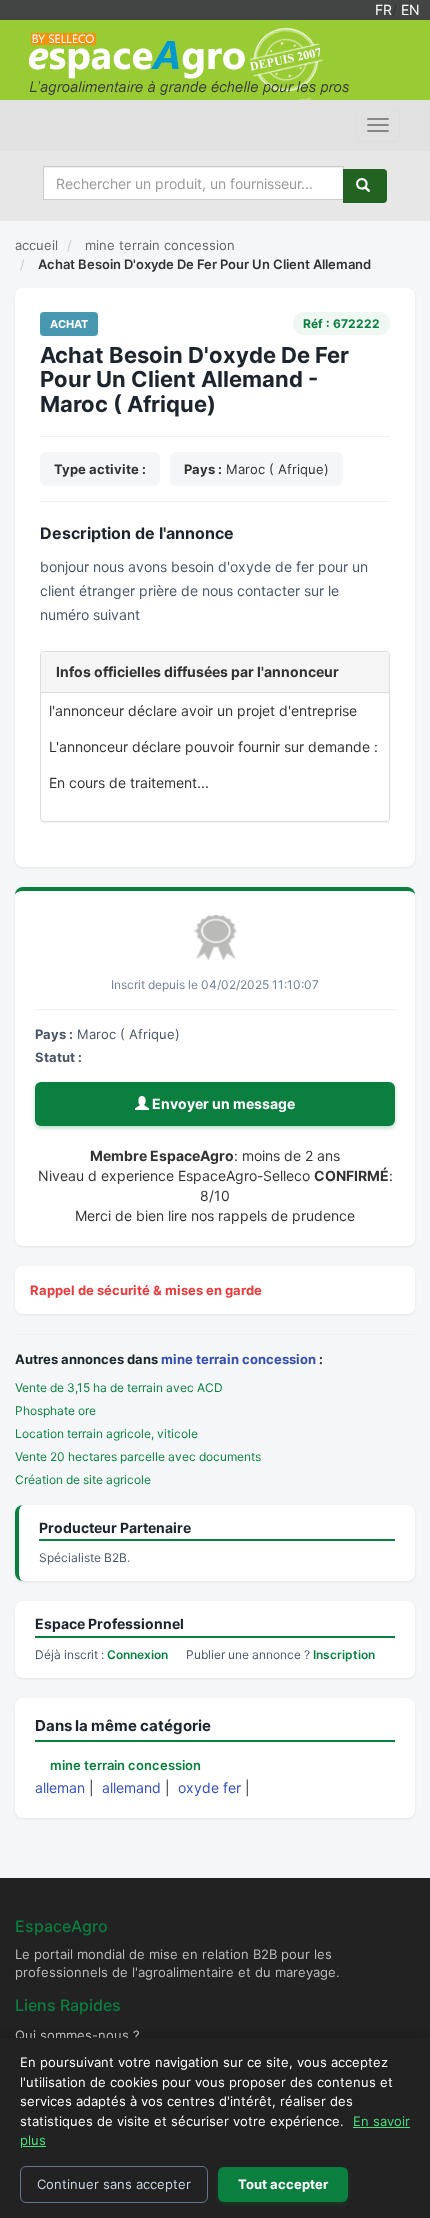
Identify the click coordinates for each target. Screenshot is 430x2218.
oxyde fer (209, 1787)
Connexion (137, 1654)
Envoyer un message (222, 1103)
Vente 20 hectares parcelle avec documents (138, 1456)
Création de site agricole (83, 1479)
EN (410, 9)
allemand (131, 1787)
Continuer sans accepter (114, 2184)
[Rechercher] (365, 186)
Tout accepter (283, 2184)
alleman (60, 1787)
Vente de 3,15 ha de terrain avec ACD (119, 1387)
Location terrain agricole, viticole (106, 1433)
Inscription (344, 1654)
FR (383, 9)
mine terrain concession (238, 1359)
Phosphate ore (55, 1410)
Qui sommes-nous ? (77, 2035)
